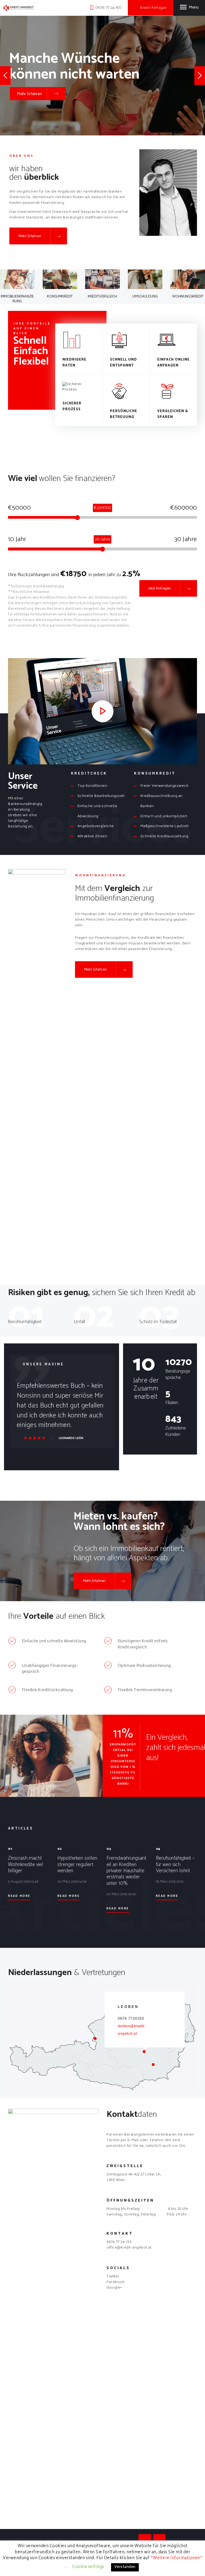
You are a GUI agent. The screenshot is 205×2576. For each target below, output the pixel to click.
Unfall (79, 1322)
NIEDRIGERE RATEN (74, 363)
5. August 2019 (19, 1882)
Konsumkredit (60, 297)
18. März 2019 (166, 1882)
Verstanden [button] (125, 2567)
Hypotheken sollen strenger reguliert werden (77, 1865)
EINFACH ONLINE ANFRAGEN (174, 363)
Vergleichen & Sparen (173, 414)
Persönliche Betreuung (124, 414)
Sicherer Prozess (72, 406)
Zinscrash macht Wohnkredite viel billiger (26, 1865)
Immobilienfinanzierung (17, 299)
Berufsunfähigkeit (25, 1322)
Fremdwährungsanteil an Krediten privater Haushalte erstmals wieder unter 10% (126, 1871)
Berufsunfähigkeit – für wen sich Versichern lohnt (175, 1865)
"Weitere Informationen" (177, 2558)
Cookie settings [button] (88, 2567)
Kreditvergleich (102, 297)
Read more (19, 1896)
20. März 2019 (68, 1882)
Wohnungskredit (188, 297)
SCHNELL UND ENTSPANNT (123, 363)
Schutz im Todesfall (158, 1322)
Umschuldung (145, 297)
